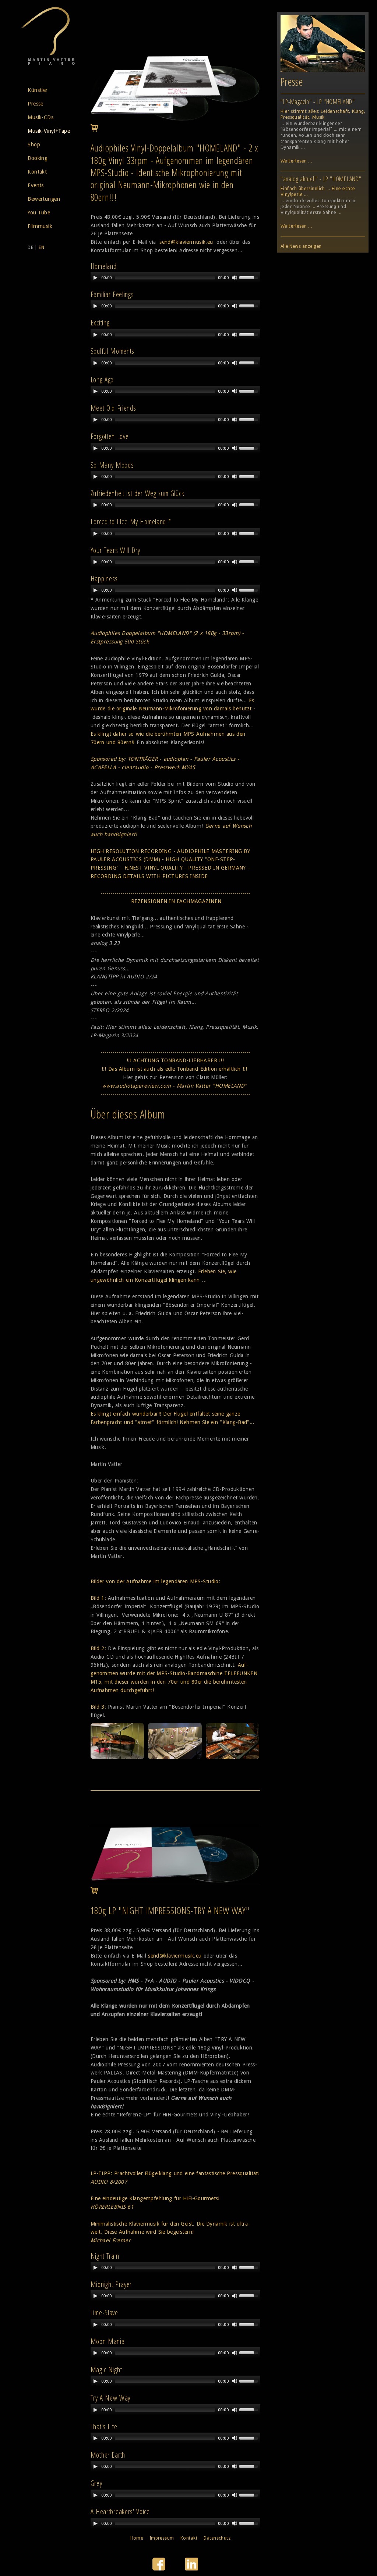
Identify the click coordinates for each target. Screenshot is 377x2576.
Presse (36, 104)
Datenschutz (217, 2538)
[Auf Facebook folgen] (160, 2569)
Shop (34, 145)
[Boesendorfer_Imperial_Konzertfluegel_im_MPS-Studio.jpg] (117, 1758)
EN (41, 247)
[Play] (95, 278)
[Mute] (235, 278)
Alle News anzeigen (301, 246)
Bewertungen (44, 199)
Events (36, 185)
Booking (38, 158)
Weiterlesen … (297, 161)
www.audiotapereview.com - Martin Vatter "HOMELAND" (175, 1086)
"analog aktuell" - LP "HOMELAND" (321, 179)
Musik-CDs (40, 117)
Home (137, 2538)
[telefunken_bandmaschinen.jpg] (175, 1758)
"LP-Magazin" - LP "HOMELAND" (318, 101)
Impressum (162, 2538)
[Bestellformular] (94, 130)
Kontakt (37, 172)
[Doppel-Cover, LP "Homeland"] (175, 120)
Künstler (38, 90)
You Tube (39, 213)
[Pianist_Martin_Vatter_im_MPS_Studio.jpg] (233, 1758)
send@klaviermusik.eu (186, 242)
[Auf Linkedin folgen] (192, 2569)
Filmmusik (40, 226)
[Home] (48, 64)
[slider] (250, 277)
